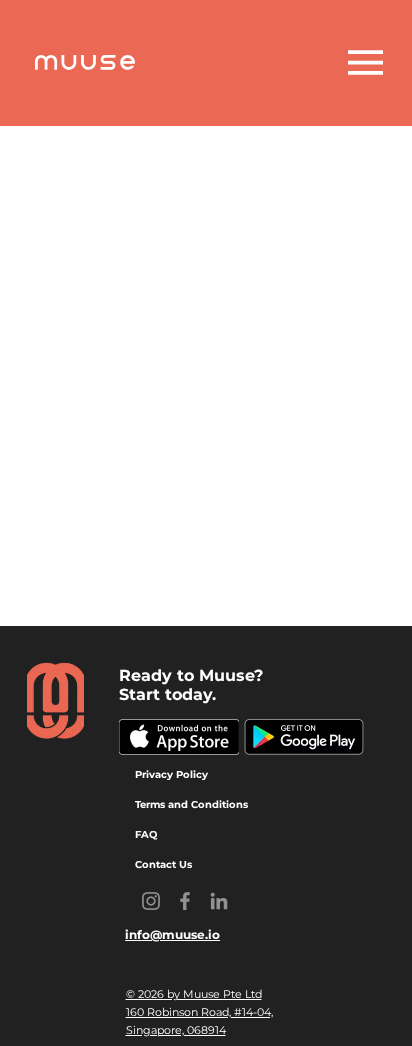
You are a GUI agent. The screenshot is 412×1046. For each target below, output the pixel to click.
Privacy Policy (171, 774)
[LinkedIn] (219, 901)
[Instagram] (151, 901)
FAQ (146, 834)
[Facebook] (185, 901)
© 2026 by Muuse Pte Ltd (194, 994)
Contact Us (163, 864)
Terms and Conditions (191, 804)
